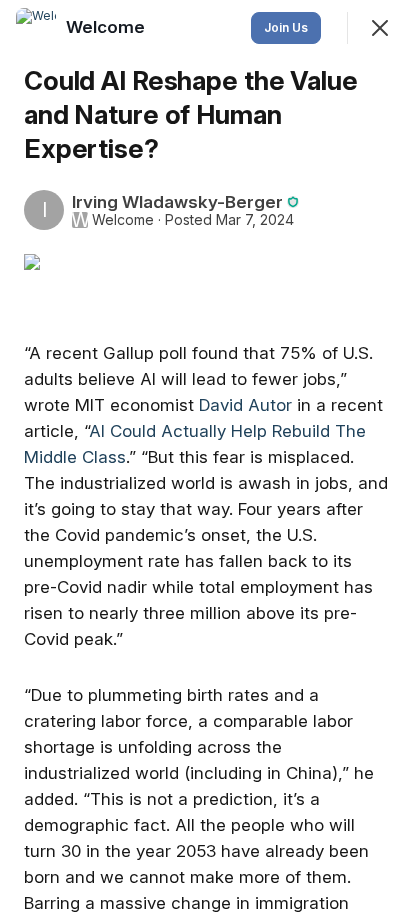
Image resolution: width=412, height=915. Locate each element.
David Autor (245, 405)
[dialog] (206, 457)
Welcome (123, 220)
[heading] (107, 27)
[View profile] (36, 28)
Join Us (286, 27)
